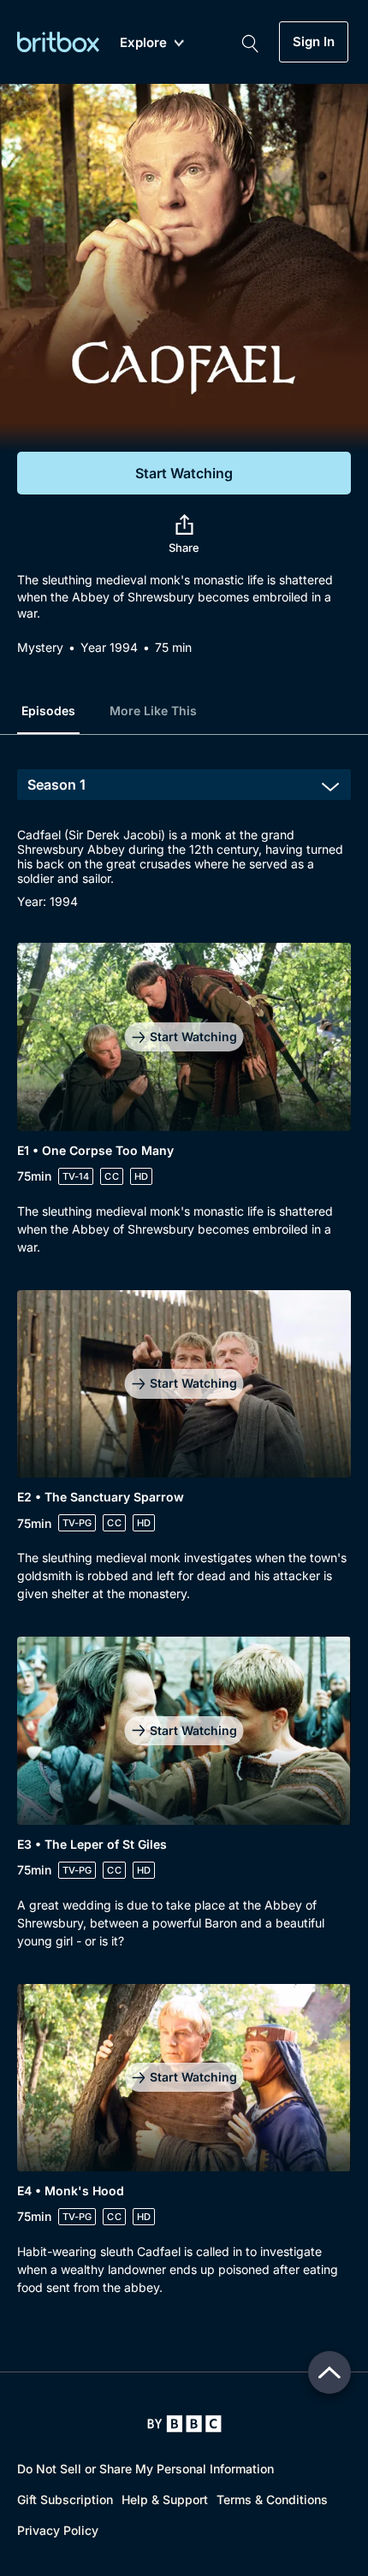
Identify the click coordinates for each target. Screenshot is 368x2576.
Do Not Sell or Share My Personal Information (145, 2469)
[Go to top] (329, 2372)
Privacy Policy (58, 2530)
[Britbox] (58, 41)
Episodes (48, 711)
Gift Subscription (65, 2499)
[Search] (250, 42)
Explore (143, 43)
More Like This (153, 711)
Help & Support (165, 2499)
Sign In (314, 42)
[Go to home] (184, 2424)
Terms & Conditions (272, 2499)
